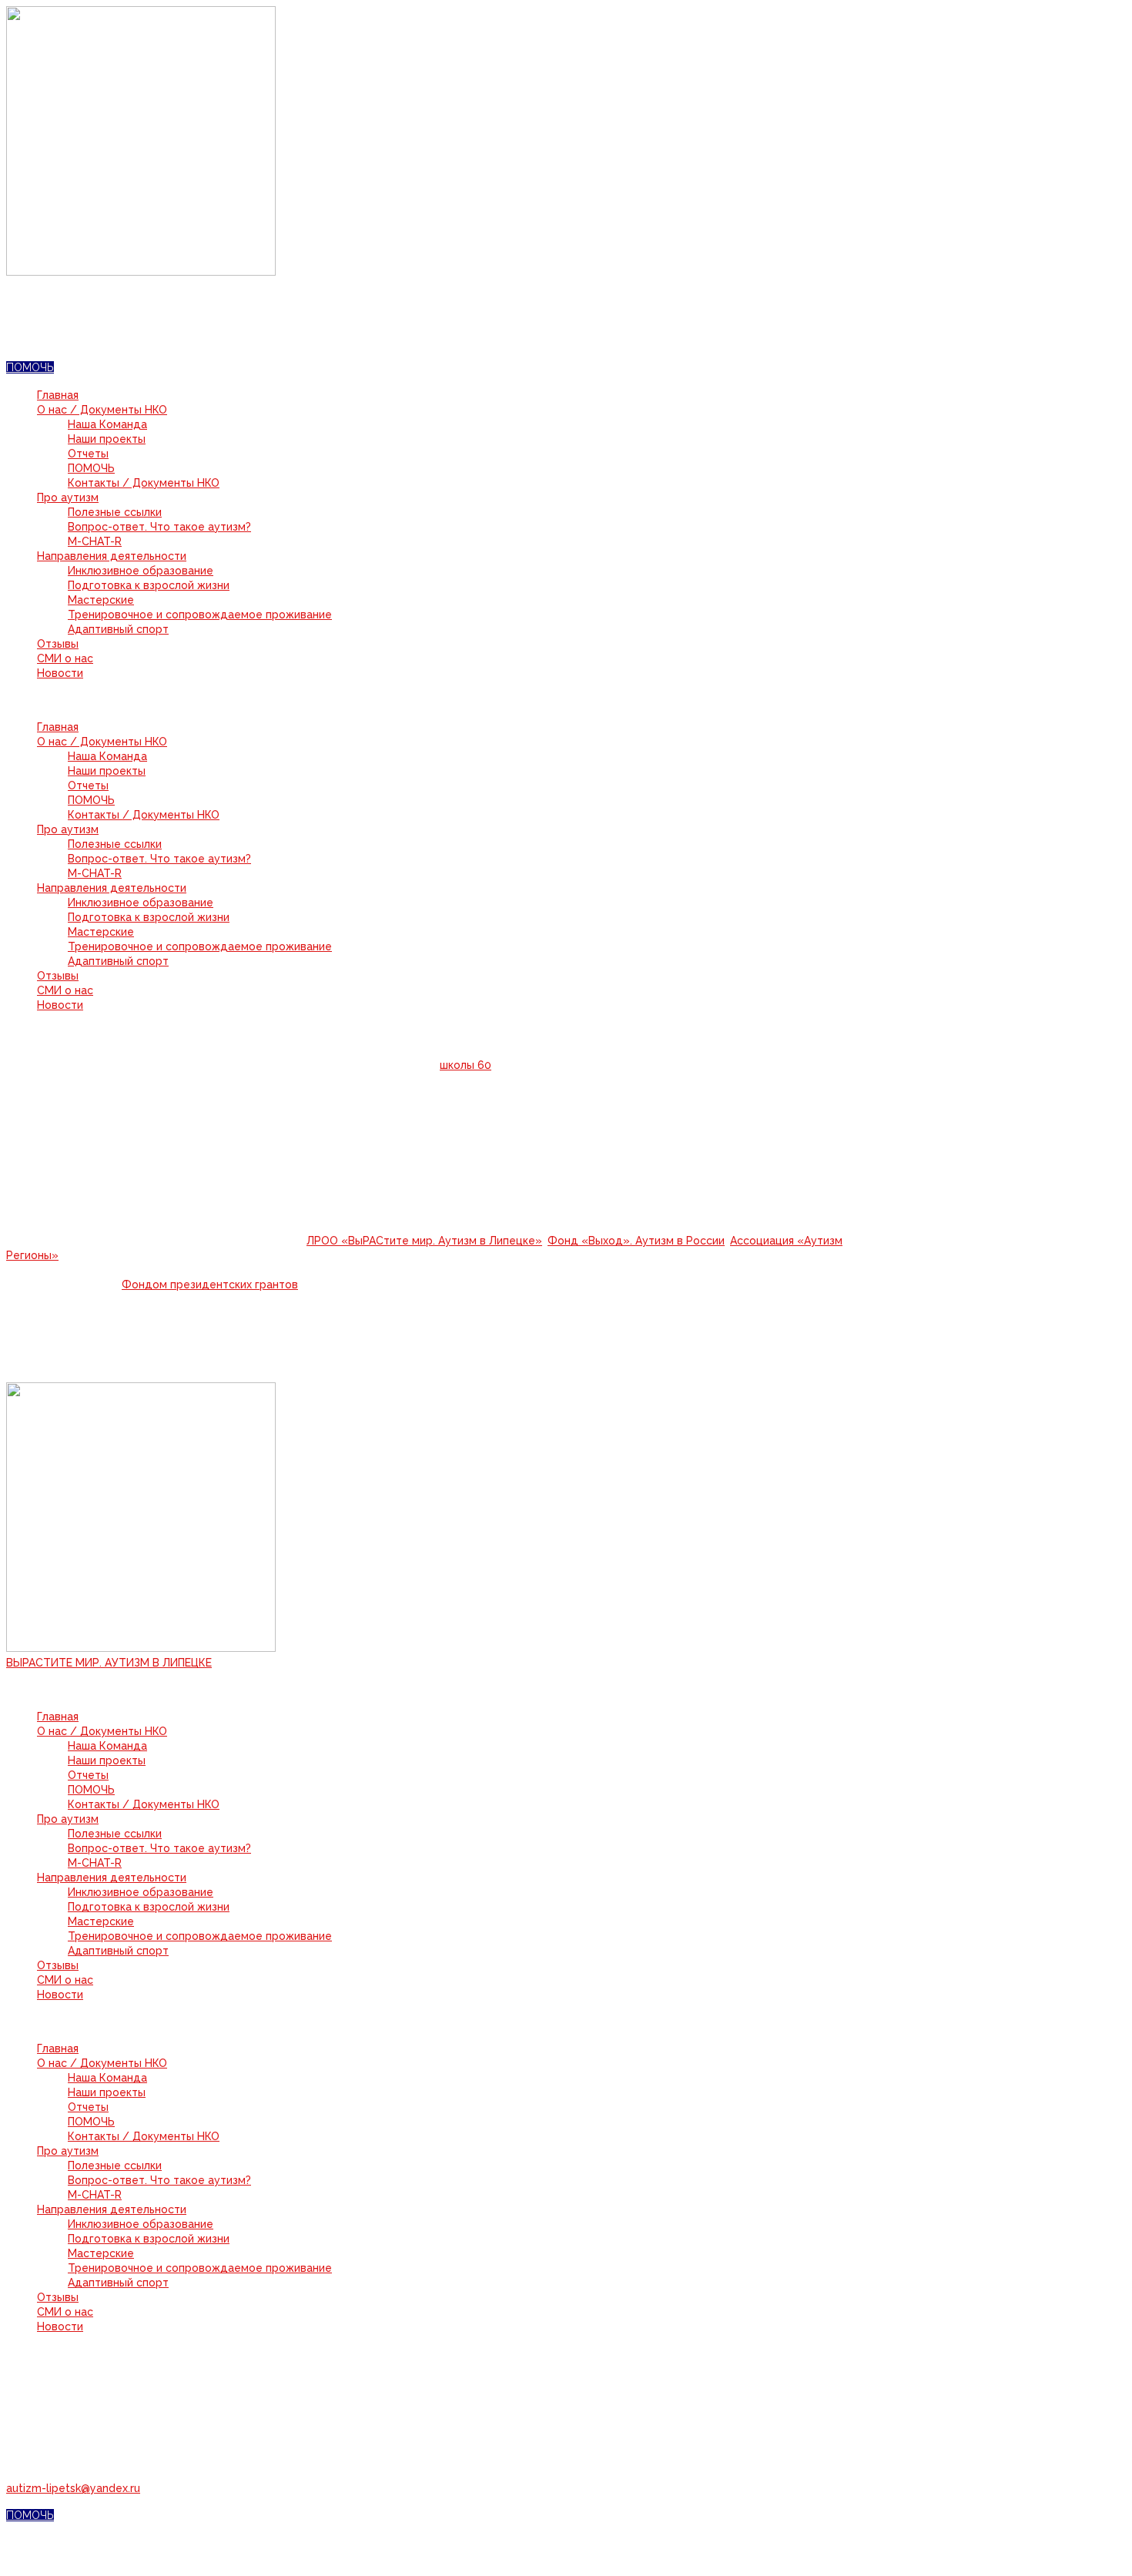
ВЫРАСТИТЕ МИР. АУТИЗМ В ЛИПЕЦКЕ (109, 1663)
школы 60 (466, 1065)
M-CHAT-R (95, 541)
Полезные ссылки (115, 512)
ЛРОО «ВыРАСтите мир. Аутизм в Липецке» (424, 1241)
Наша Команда (107, 424)
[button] (445, 700)
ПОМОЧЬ (91, 468)
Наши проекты (107, 439)
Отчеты (88, 454)
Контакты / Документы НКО (144, 483)
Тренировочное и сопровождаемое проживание (200, 615)
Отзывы (58, 644)
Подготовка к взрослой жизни (149, 585)
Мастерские (101, 600)
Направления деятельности (112, 556)
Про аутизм (68, 497)
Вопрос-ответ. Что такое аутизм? (159, 527)
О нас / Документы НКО (102, 410)
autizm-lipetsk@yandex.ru (73, 2488)
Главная (58, 395)
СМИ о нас (65, 658)
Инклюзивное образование (141, 571)
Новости (60, 673)
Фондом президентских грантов (210, 1285)
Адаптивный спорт (118, 629)
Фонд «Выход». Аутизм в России (636, 1241)
